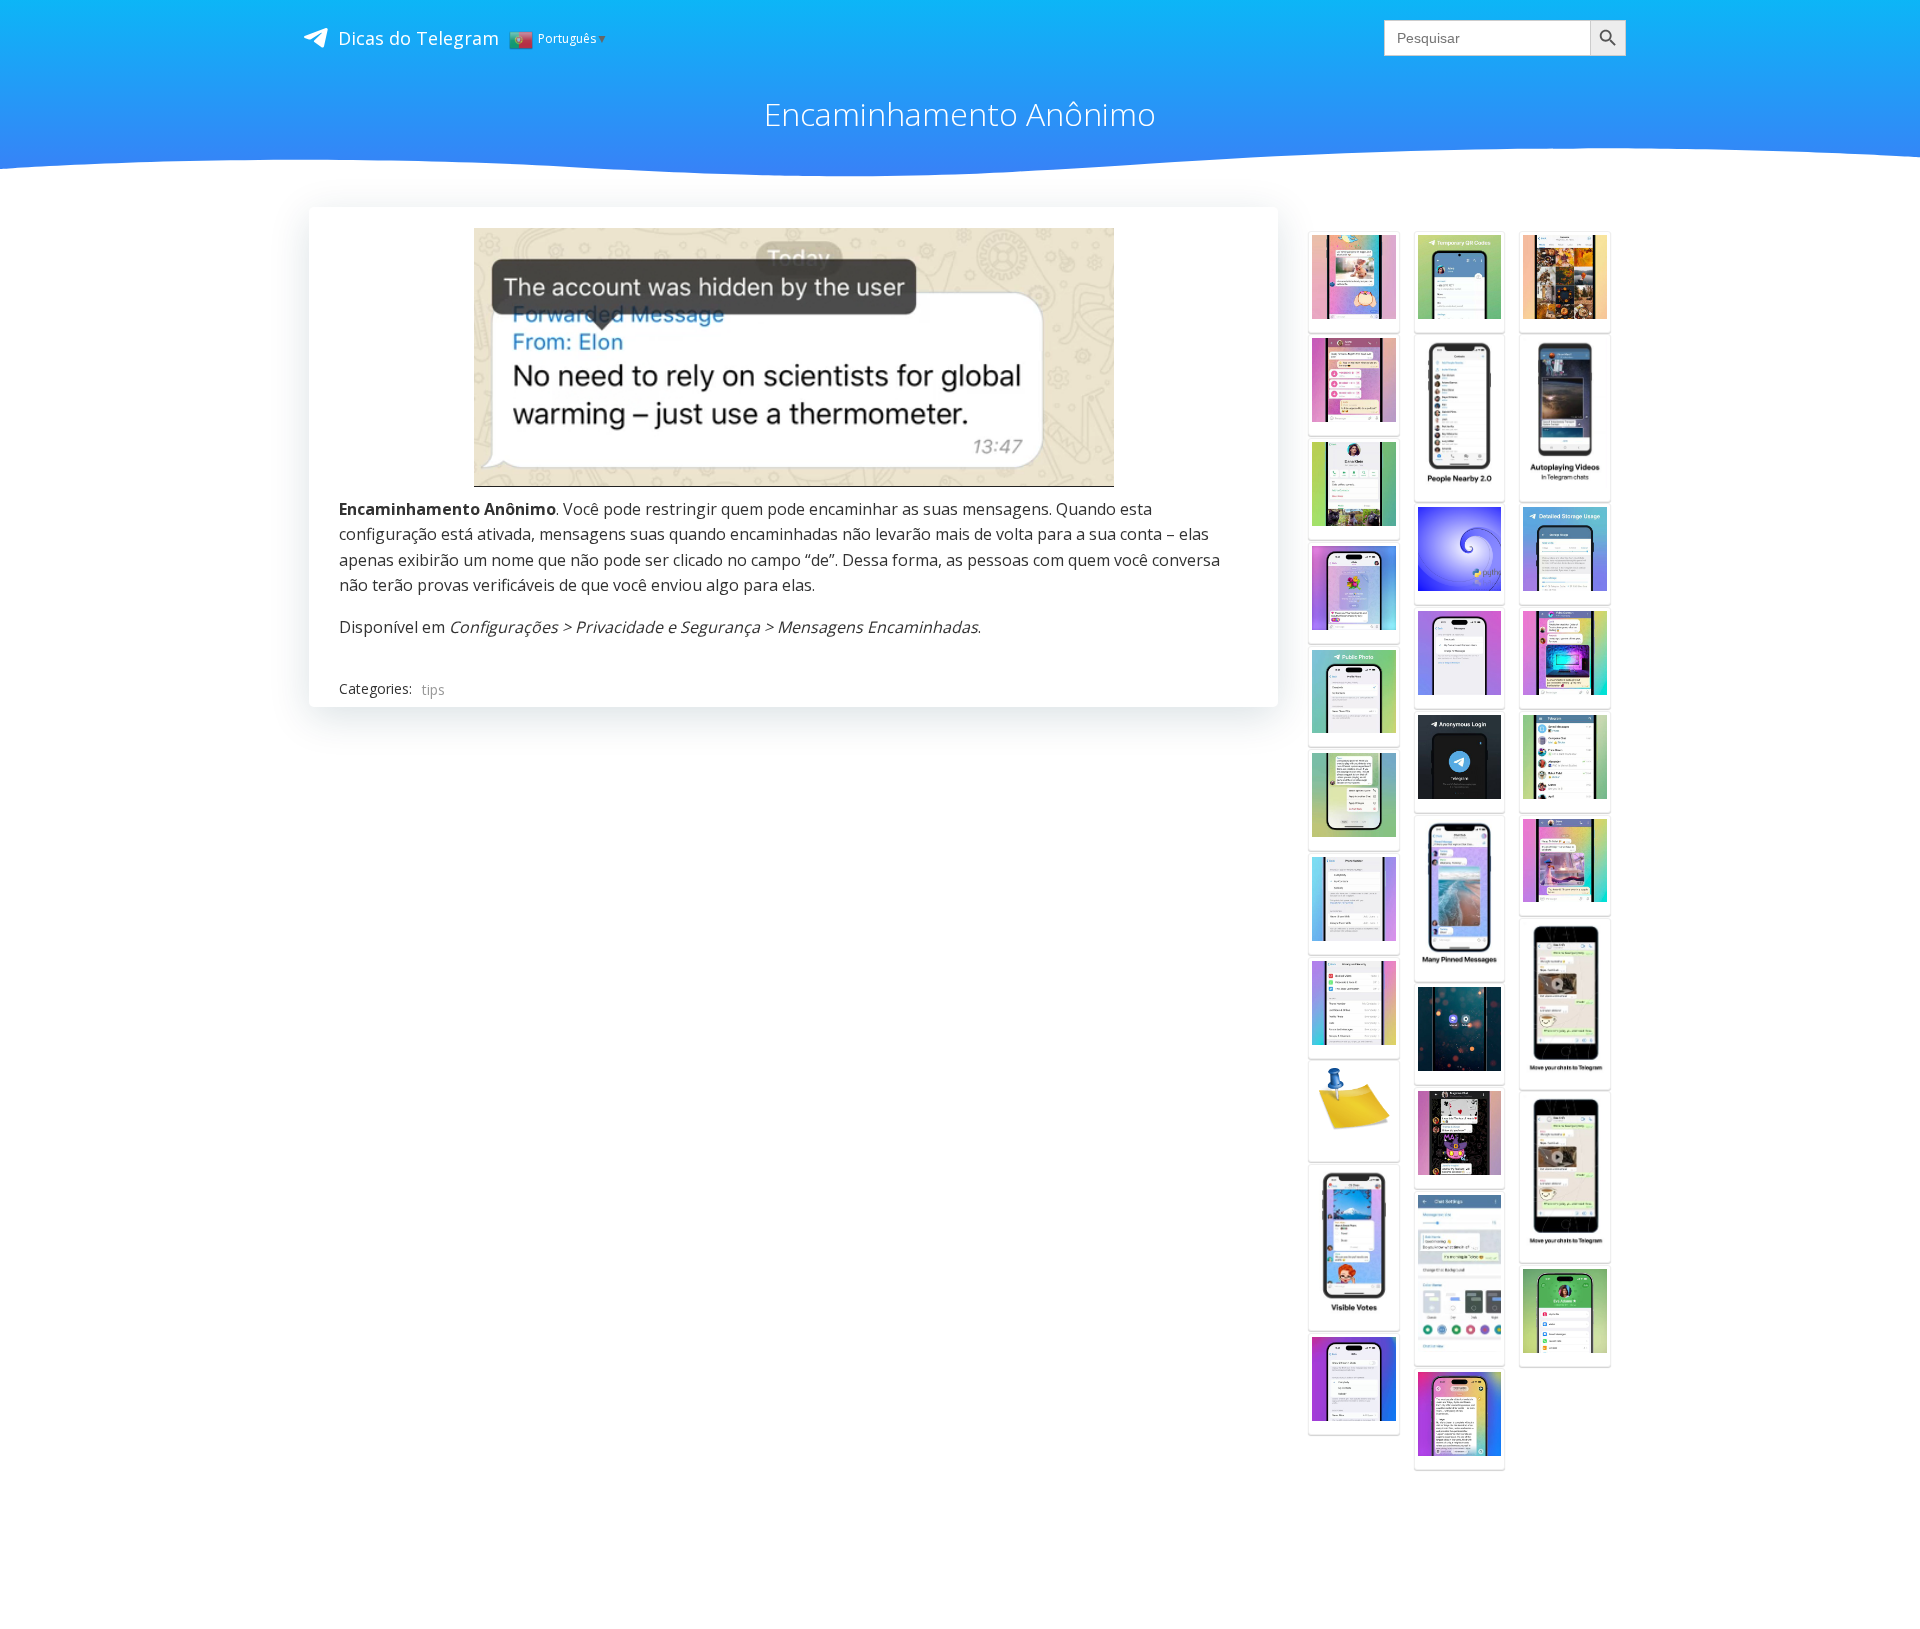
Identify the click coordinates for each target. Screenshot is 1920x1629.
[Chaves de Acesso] (1565, 1316)
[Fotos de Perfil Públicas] (1354, 697)
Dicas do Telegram (418, 38)
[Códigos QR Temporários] (1460, 282)
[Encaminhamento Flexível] (1354, 282)
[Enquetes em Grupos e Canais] (1354, 1247)
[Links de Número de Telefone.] (1354, 904)
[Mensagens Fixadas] (1460, 898)
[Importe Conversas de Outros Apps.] (1565, 1003)
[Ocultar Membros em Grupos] (1565, 658)
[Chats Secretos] (1354, 489)
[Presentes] (1354, 593)
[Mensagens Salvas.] (1565, 762)
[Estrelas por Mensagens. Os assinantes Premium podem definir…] (1460, 658)
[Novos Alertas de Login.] (1354, 1111)
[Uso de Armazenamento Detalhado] (1565, 554)
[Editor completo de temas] (1460, 1278)
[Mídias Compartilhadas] (1565, 282)
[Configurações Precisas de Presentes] (1354, 1384)
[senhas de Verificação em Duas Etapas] (1354, 1008)
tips (433, 689)
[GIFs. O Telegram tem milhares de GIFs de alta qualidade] (1565, 866)
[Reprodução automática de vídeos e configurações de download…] (1565, 417)
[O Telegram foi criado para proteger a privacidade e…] (1460, 554)
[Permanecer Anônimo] (1460, 1138)
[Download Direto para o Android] (1460, 1034)
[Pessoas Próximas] (1460, 417)
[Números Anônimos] (1460, 762)
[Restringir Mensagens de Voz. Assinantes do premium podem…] (1354, 385)
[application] (794, 357)
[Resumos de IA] (1460, 1419)
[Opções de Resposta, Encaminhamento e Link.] (1354, 800)
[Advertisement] (793, 974)
